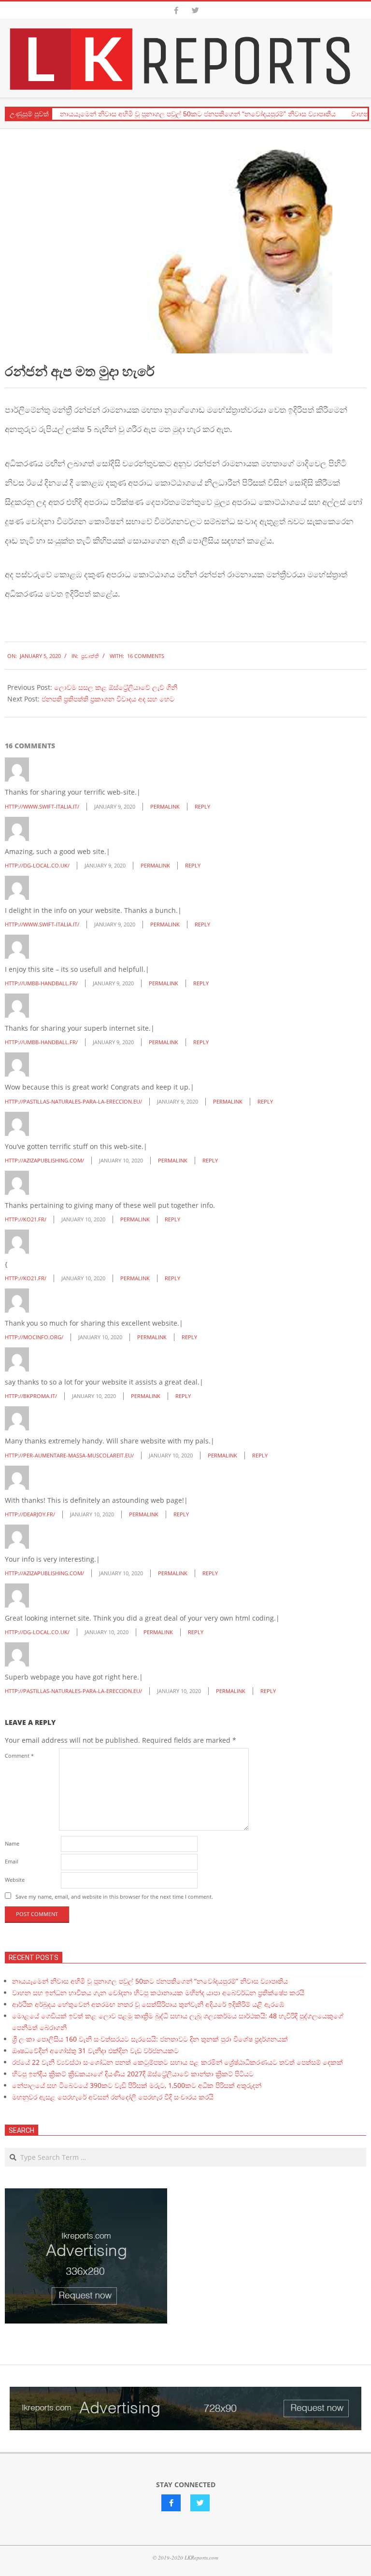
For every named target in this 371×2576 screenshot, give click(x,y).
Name (12, 1843)
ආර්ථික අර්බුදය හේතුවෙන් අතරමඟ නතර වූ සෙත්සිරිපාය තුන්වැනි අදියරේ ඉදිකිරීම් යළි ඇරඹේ (148, 2004)
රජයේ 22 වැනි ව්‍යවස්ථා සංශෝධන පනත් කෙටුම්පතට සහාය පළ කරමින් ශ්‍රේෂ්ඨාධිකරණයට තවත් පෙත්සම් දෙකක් (178, 2062)
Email (12, 1861)
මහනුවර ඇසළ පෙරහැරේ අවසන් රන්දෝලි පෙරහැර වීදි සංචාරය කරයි (113, 2097)
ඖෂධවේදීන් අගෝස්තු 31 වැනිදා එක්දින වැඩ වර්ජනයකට (95, 2051)
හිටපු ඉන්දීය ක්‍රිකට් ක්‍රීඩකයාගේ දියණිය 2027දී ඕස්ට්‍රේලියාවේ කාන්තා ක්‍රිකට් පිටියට (133, 2074)
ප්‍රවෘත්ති (90, 656)
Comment (19, 1756)
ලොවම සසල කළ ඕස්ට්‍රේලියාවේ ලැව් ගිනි (116, 687)
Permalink (165, 806)
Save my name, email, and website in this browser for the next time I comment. (114, 1897)
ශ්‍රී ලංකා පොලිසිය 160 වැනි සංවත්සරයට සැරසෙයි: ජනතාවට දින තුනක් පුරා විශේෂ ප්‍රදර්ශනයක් (150, 2039)
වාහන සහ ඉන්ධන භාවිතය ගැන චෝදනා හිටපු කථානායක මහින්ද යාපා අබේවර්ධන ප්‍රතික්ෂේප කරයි (158, 1993)
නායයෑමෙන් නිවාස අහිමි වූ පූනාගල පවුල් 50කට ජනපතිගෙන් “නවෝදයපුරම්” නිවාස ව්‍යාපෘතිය (198, 114)
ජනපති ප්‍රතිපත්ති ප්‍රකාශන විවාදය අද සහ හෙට (108, 699)
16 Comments (146, 656)
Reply (202, 806)
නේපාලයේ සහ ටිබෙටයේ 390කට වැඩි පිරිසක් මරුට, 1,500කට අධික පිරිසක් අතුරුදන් (137, 2085)
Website (15, 1880)
